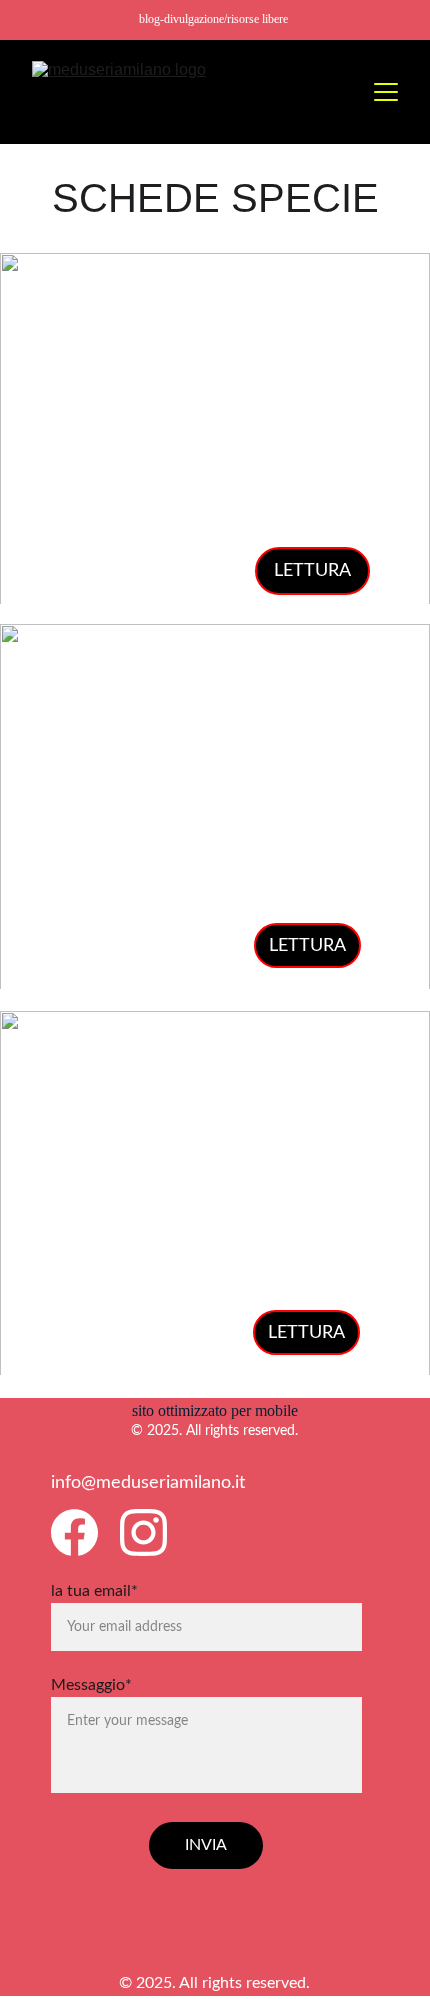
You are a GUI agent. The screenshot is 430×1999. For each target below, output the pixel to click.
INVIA (206, 1845)
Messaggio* (91, 1685)
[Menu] (386, 92)
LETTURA (312, 571)
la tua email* (94, 1591)
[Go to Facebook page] (74, 1532)
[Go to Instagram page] (143, 1532)
